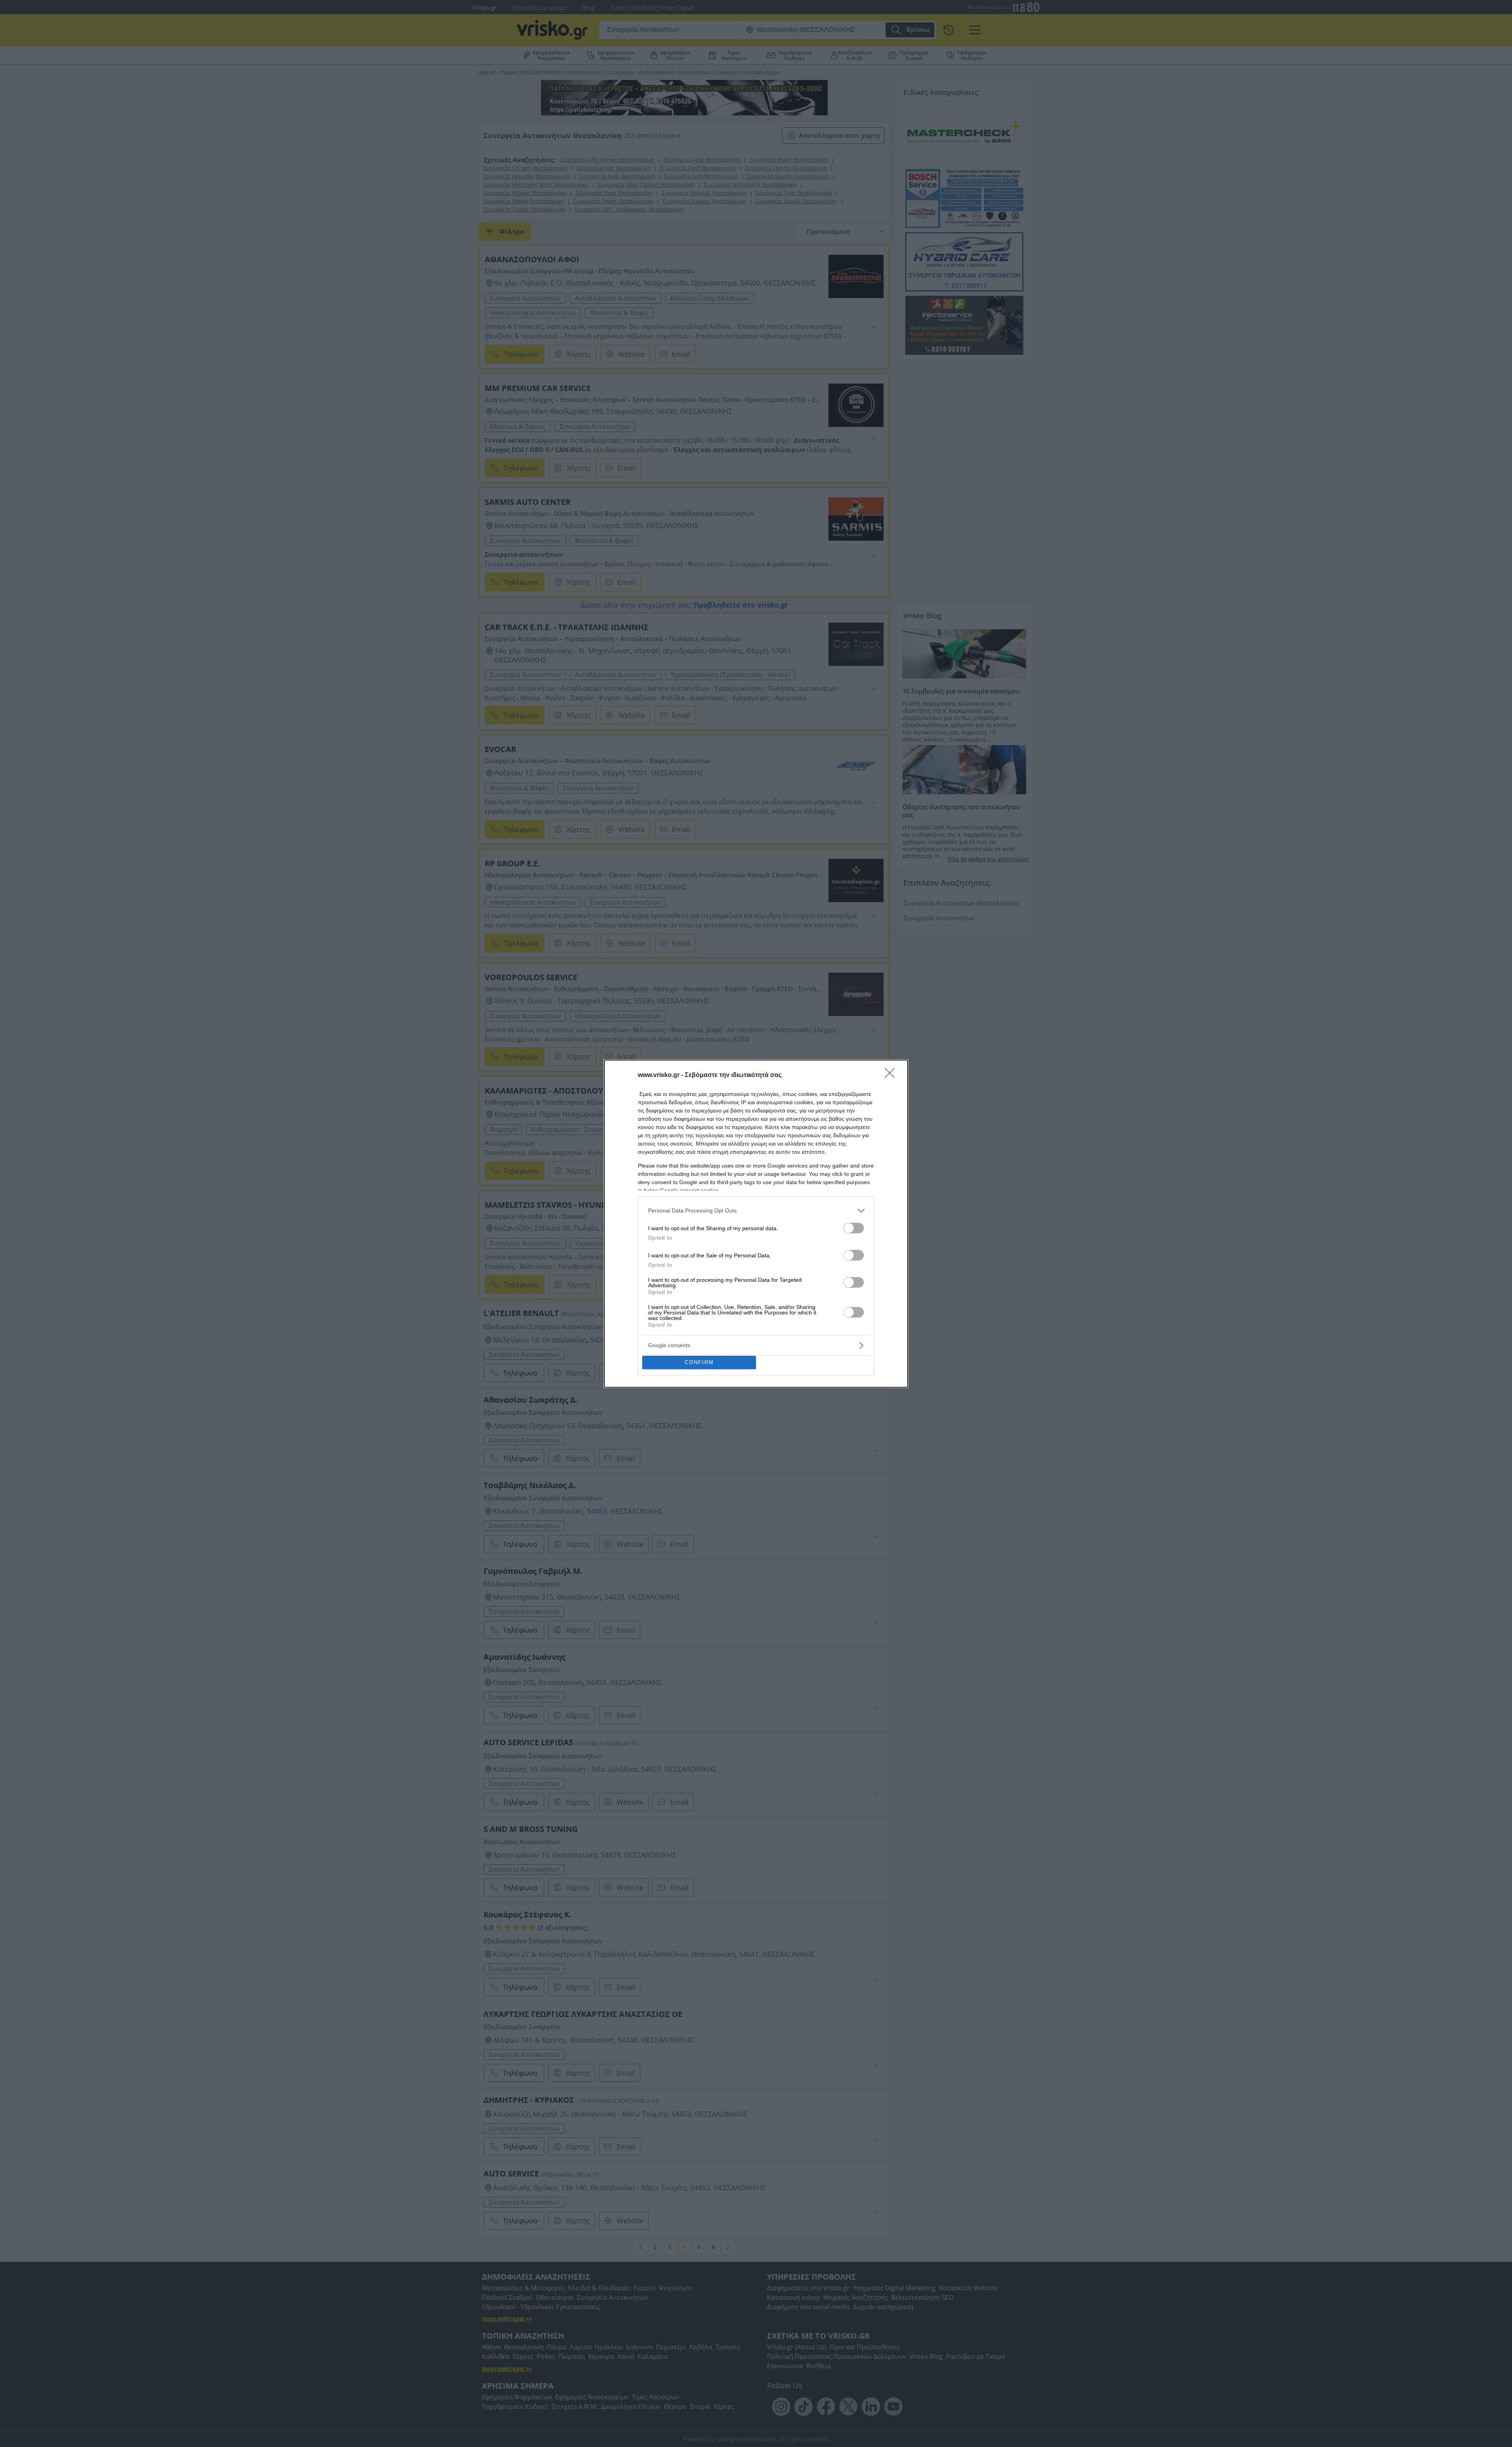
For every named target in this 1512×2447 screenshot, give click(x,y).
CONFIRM (699, 1362)
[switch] (854, 1228)
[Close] (892, 1075)
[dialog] (756, 1224)
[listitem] (756, 1211)
